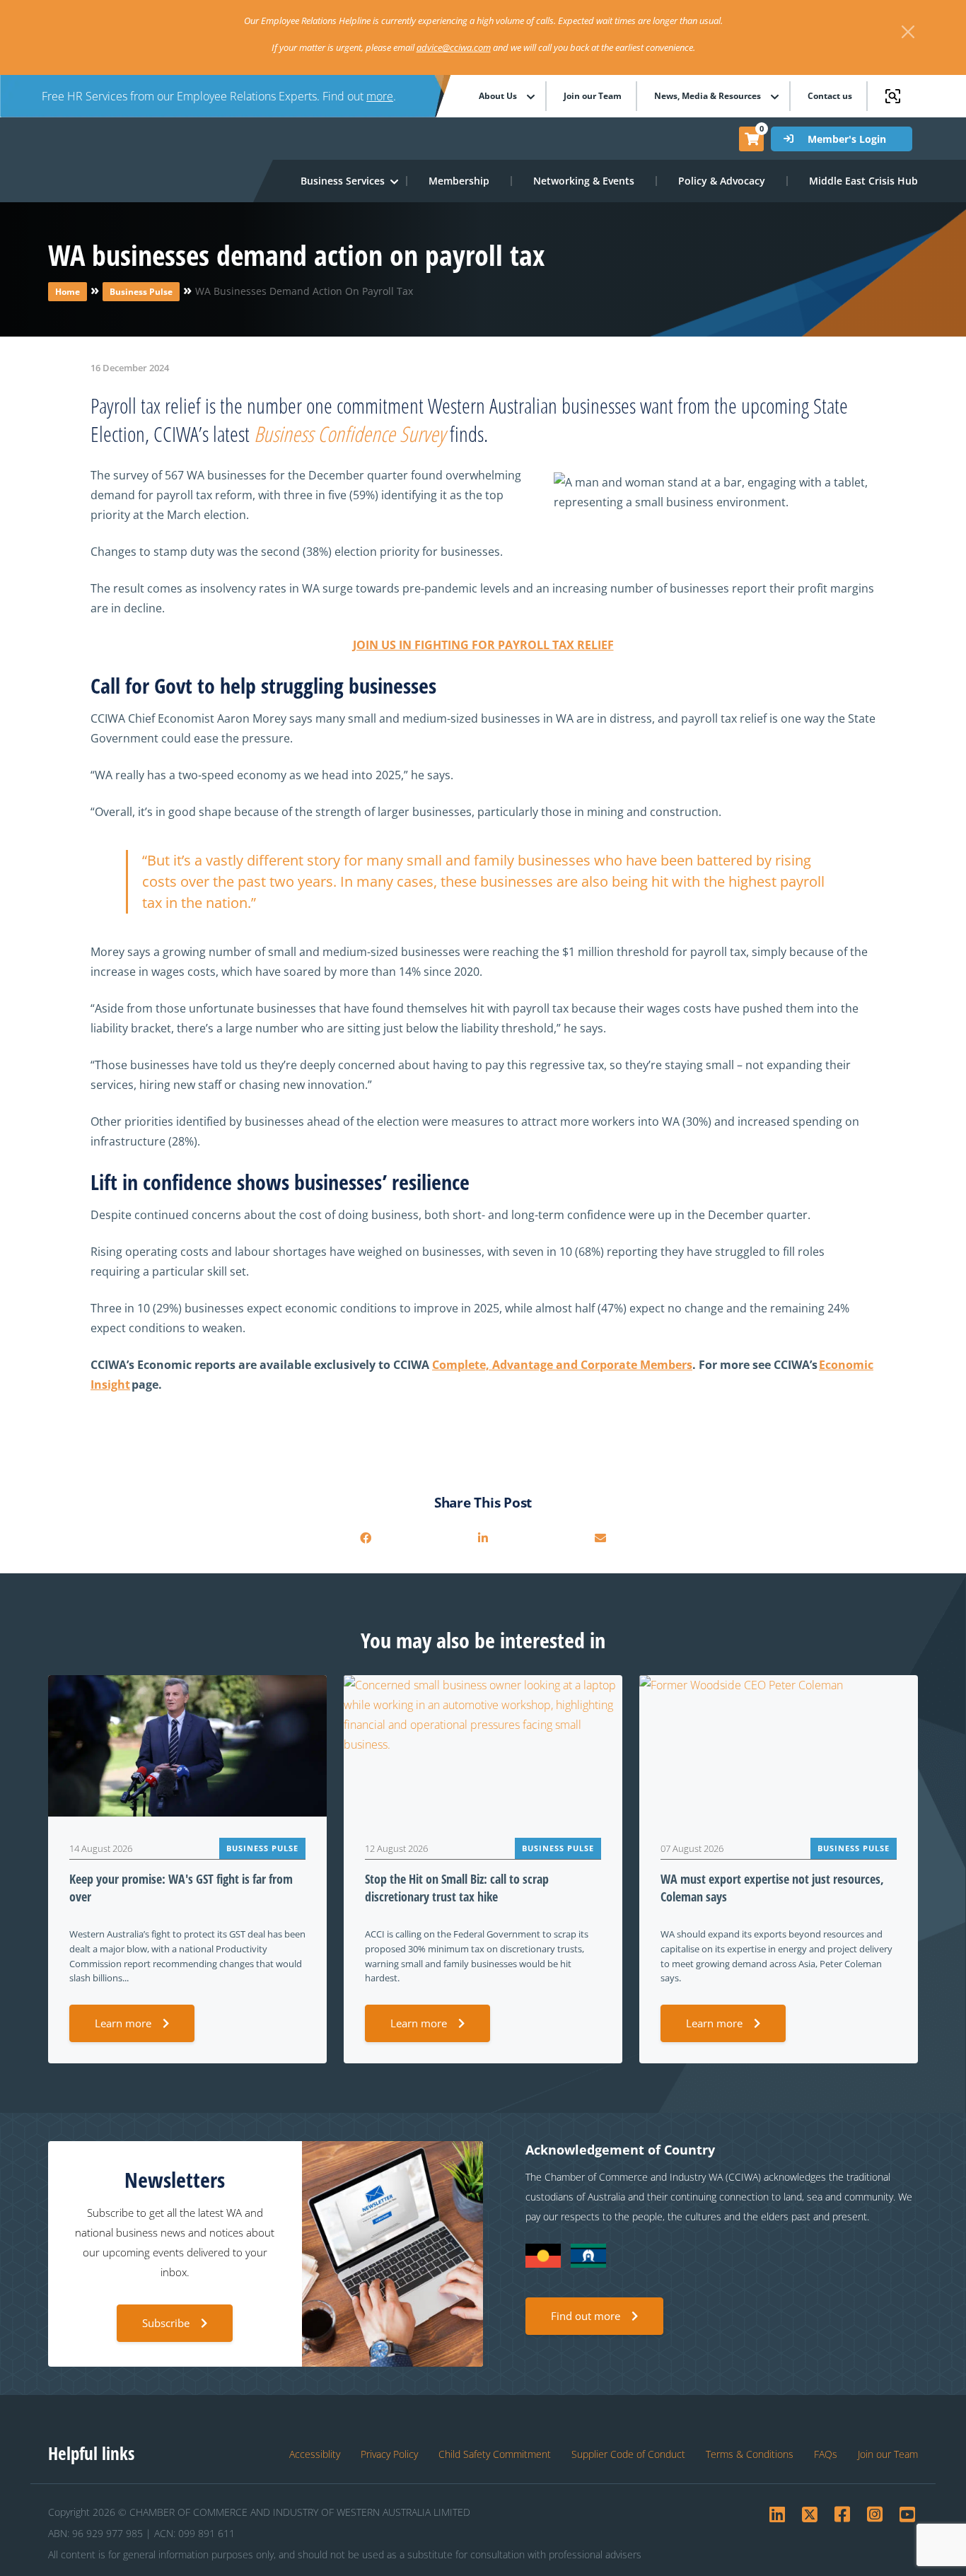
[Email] (600, 1538)
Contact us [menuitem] (830, 96)
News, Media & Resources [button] (708, 96)
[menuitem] (460, 181)
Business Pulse (141, 292)
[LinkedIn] (483, 1538)
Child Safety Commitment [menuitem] (495, 2454)
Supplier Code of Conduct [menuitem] (628, 2454)
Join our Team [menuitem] (593, 96)
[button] (343, 181)
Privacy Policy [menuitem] (389, 2454)
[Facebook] (366, 1538)
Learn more (123, 2023)
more (380, 96)
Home (68, 292)
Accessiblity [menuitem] (315, 2454)
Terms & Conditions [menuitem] (750, 2454)
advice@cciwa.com (454, 47)
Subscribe (166, 2323)
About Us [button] (498, 96)
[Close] (908, 32)
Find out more (586, 2316)
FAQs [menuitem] (826, 2454)
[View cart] (752, 139)
